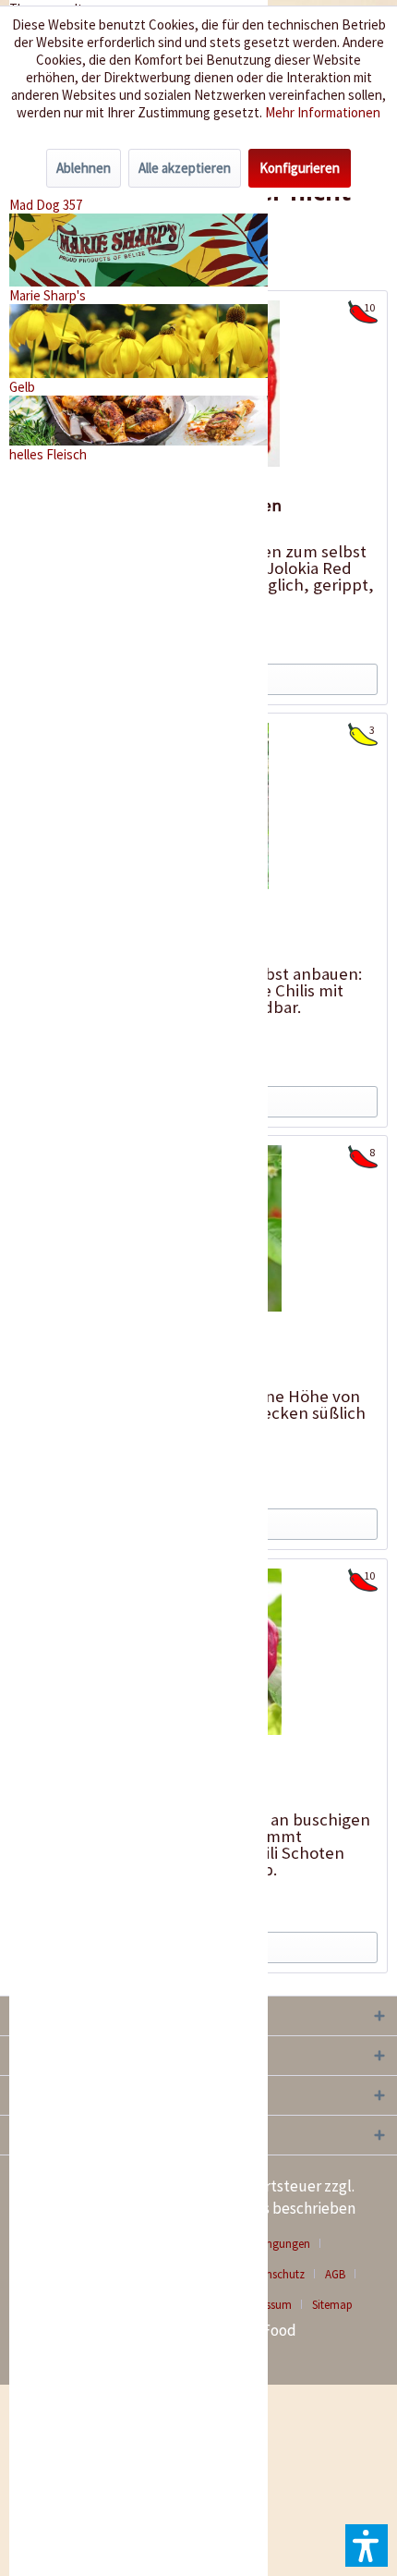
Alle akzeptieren (185, 168)
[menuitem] (342, 2274)
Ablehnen (84, 168)
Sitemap (332, 2305)
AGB (335, 2274)
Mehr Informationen (323, 112)
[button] (367, 2545)
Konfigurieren (300, 168)
